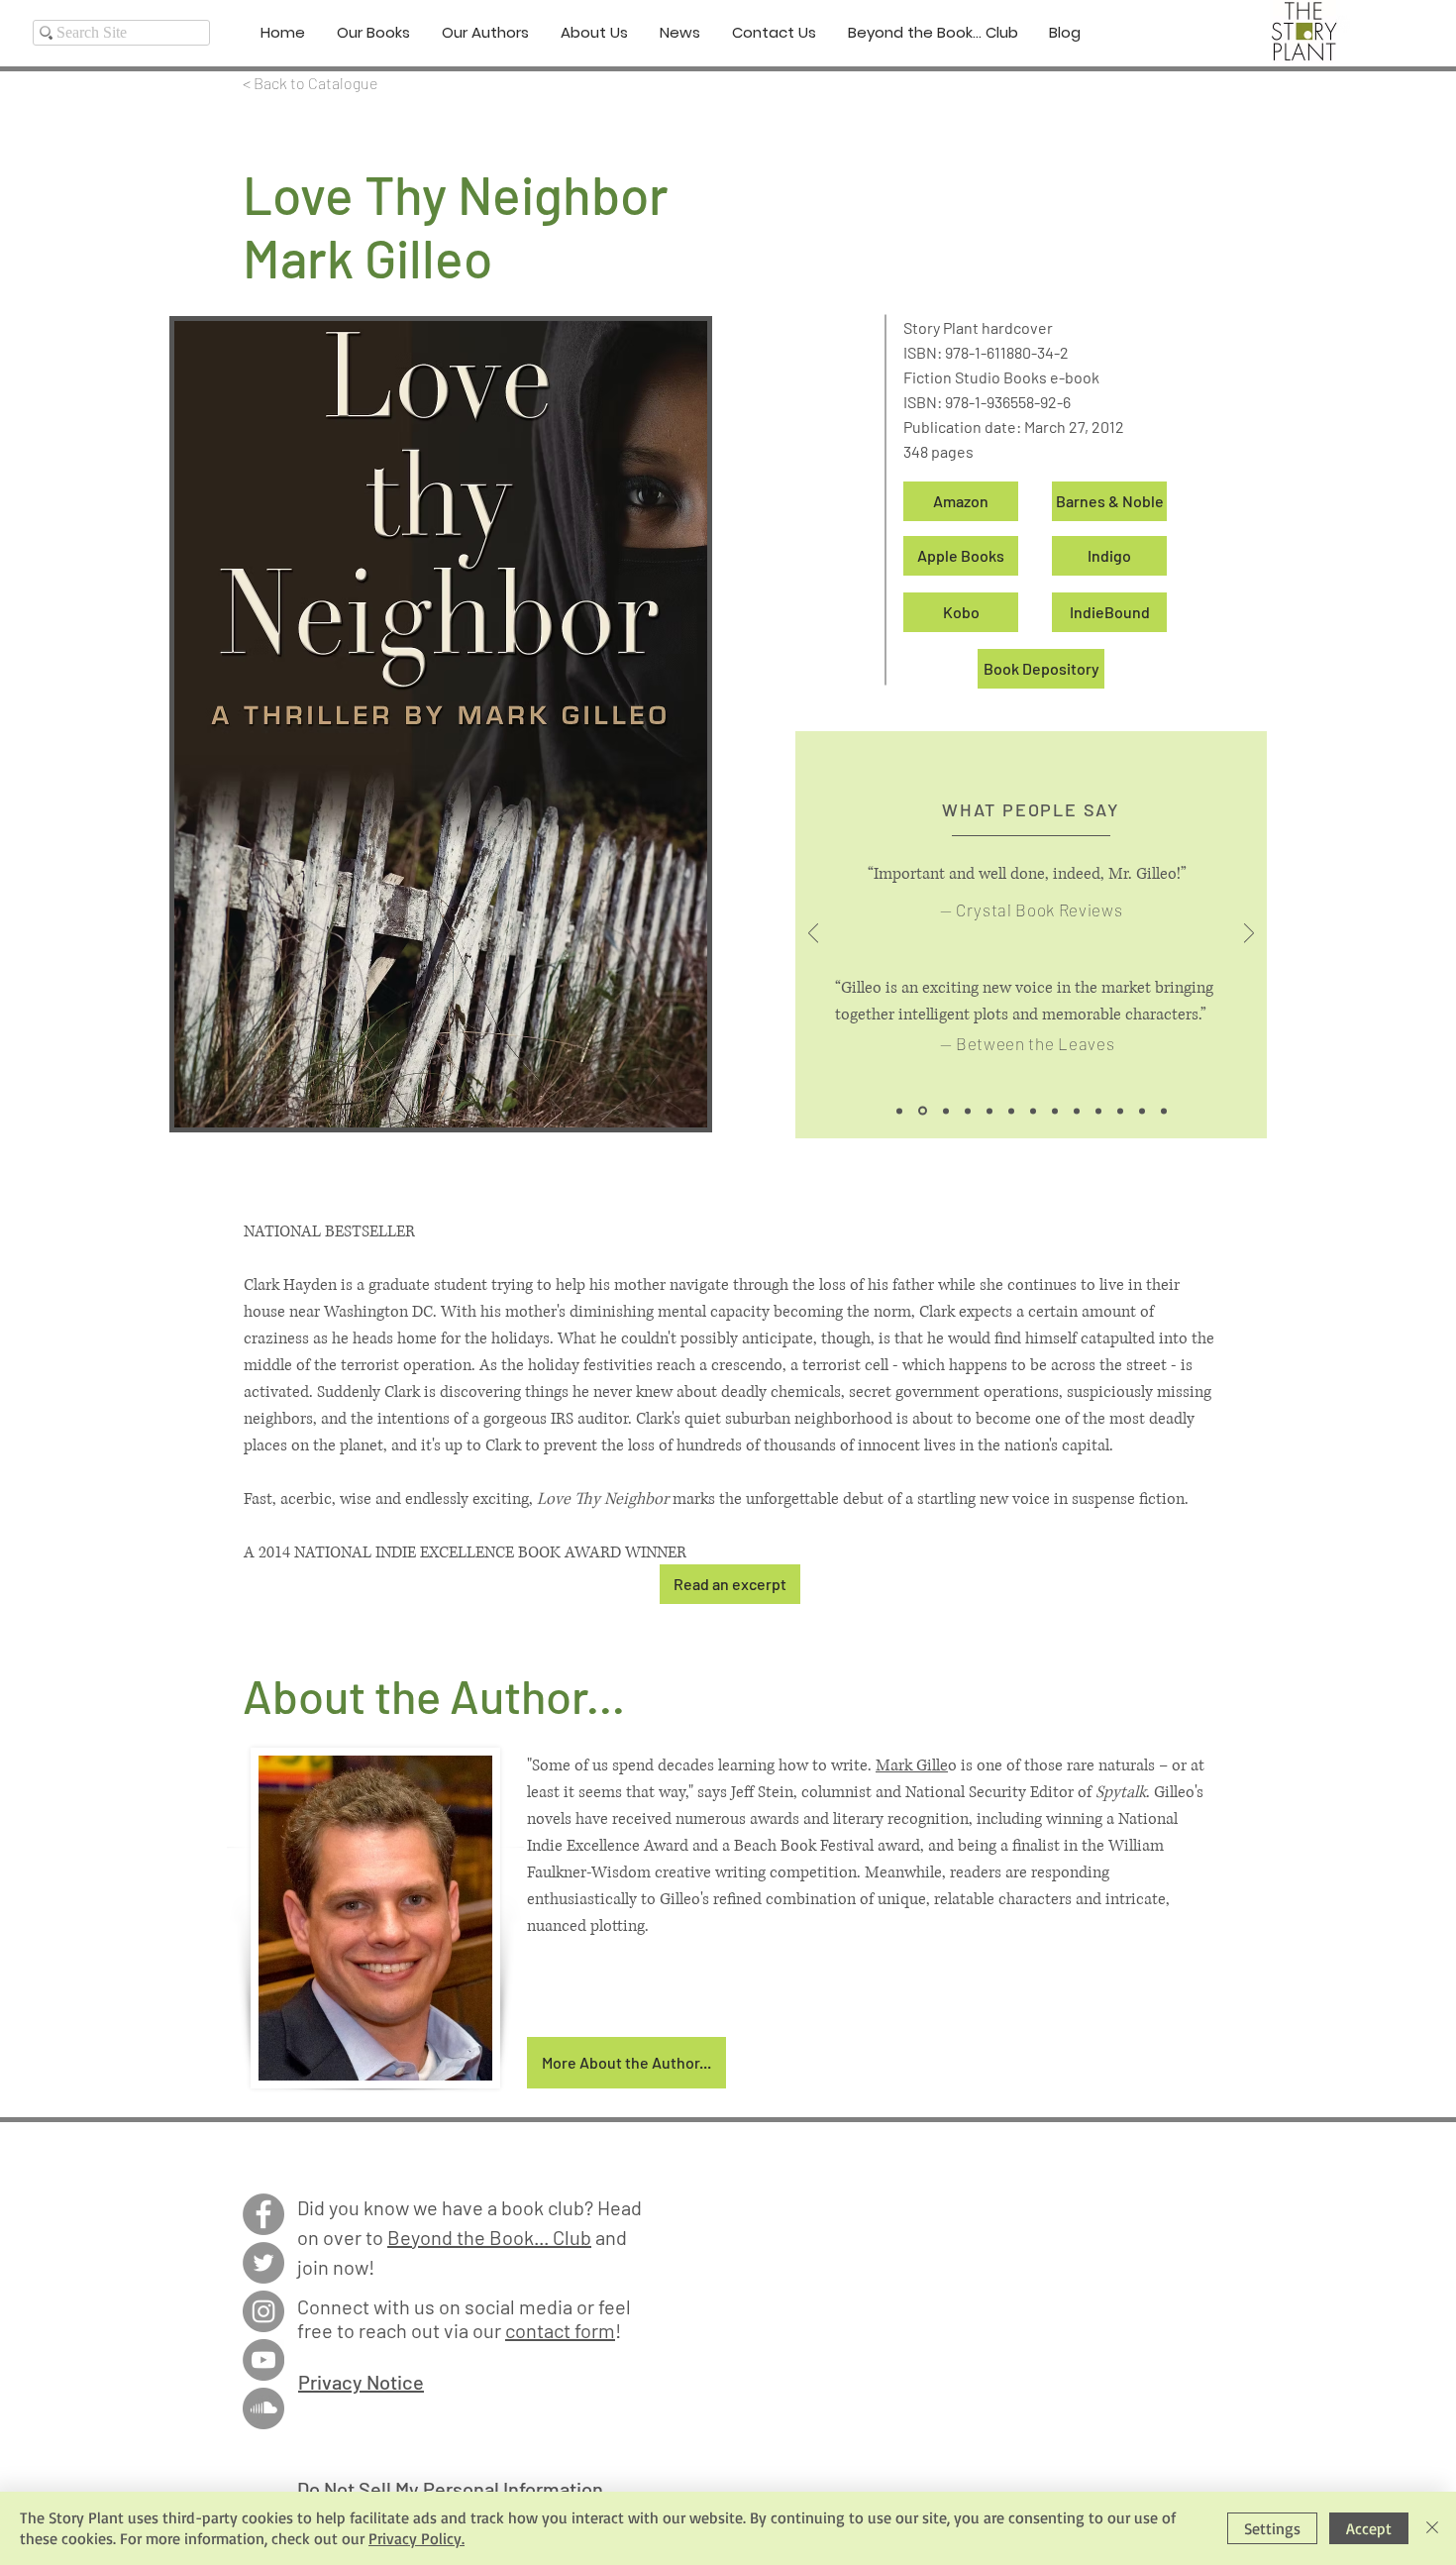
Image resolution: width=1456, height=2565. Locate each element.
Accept (1369, 2528)
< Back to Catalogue (310, 83)
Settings (1272, 2528)
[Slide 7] (1033, 1111)
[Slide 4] (968, 1111)
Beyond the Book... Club (489, 2237)
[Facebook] (263, 2214)
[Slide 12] (1142, 1111)
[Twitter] (263, 2263)
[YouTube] (263, 2360)
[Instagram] (263, 2311)
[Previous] (813, 935)
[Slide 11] (1120, 1111)
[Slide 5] (989, 1111)
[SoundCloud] (263, 2408)
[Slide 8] (1055, 1111)
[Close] (1432, 2528)
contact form (560, 2330)
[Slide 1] (899, 1111)
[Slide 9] (1077, 1111)
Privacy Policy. (416, 2538)
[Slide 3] (944, 1111)
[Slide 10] (1098, 1111)
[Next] (1249, 935)
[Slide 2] (921, 1111)
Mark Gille (912, 1765)
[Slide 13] (1164, 1111)
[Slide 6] (1011, 1111)
